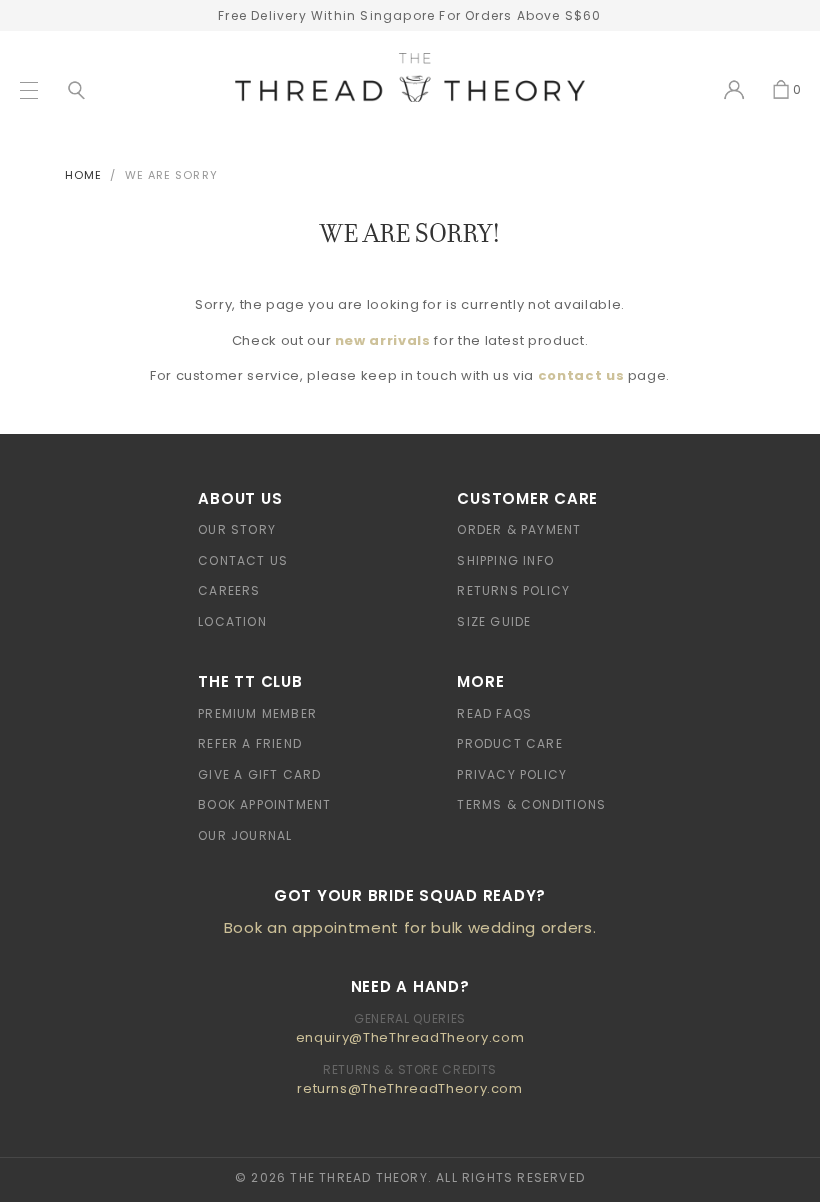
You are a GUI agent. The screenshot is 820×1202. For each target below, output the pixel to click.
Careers (229, 590)
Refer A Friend (250, 743)
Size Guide (494, 621)
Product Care (509, 743)
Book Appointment (264, 804)
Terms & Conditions (531, 804)
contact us (581, 375)
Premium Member (257, 713)
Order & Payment (519, 529)
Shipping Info (505, 560)
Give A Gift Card (259, 774)
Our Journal (245, 835)
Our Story (237, 529)
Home (83, 175)
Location (232, 621)
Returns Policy (513, 590)
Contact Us (243, 560)
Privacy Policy (512, 774)
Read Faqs (494, 713)
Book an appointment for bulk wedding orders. (410, 927)
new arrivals (383, 340)
